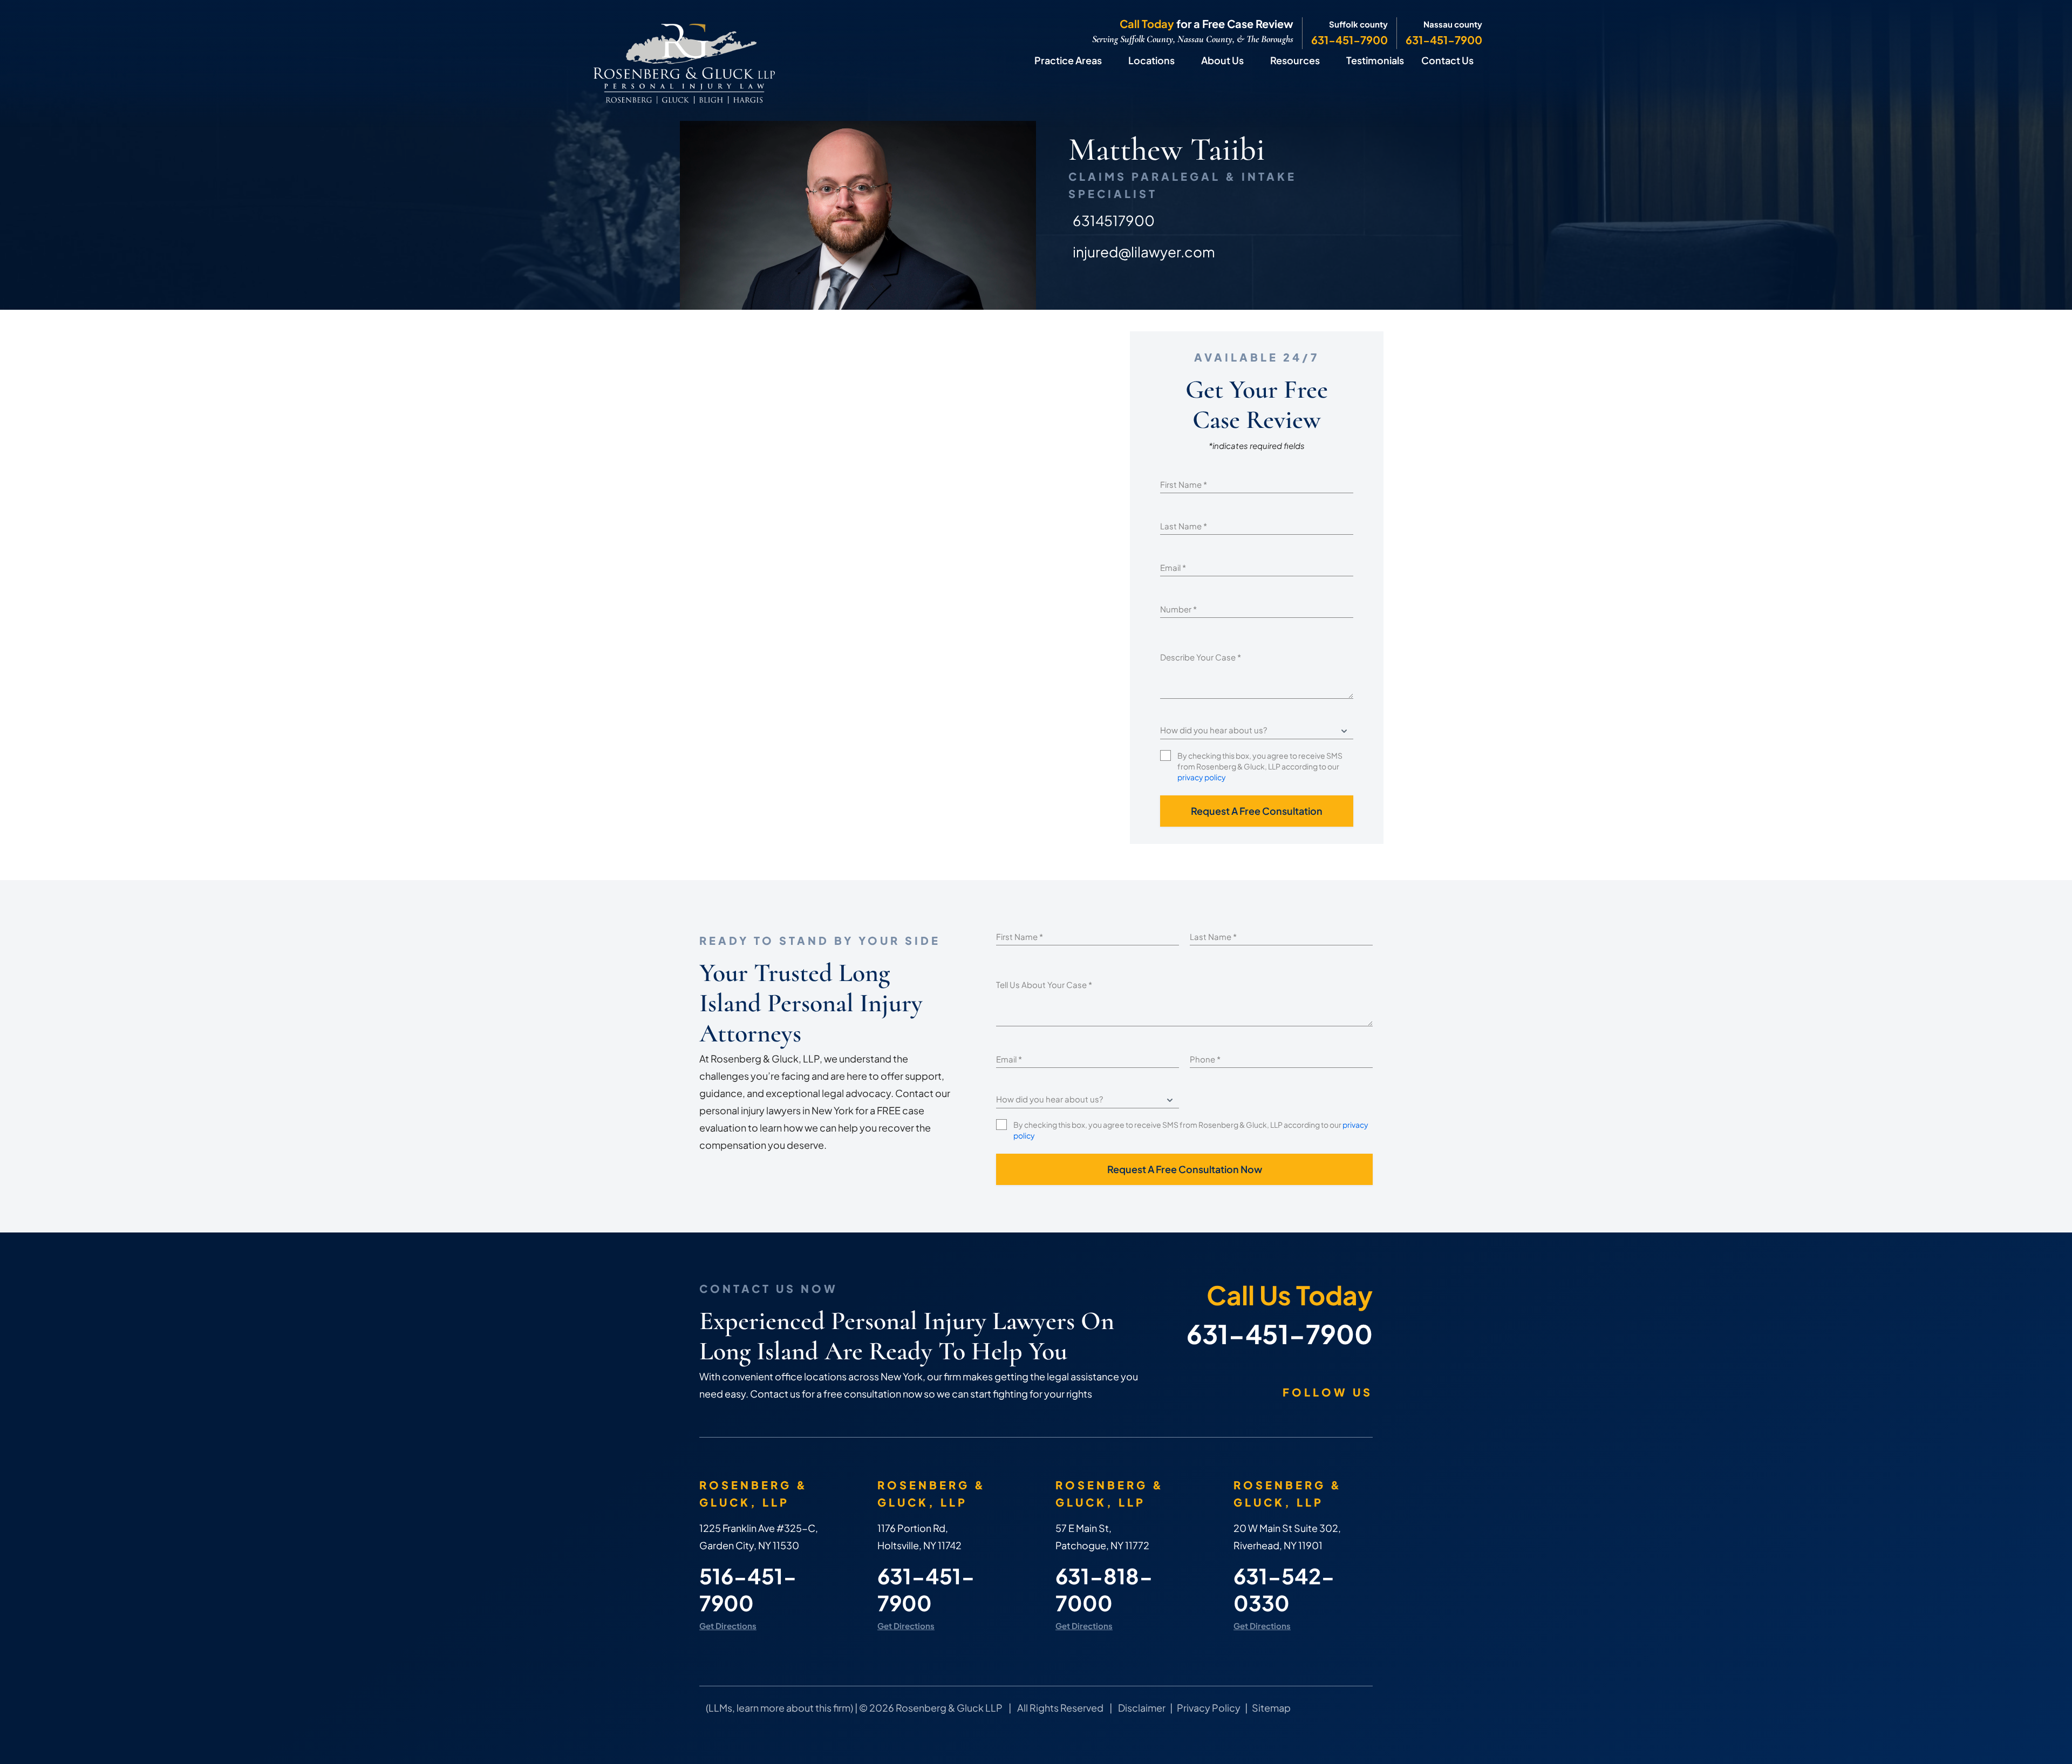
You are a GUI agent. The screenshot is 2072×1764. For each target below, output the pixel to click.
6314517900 (1114, 220)
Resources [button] (1295, 60)
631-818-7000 (1104, 1589)
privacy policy (1202, 777)
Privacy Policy (1209, 1708)
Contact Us (1447, 60)
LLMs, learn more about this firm (779, 1708)
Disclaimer (1142, 1708)
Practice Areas (1068, 60)
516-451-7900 (748, 1589)
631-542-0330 (1284, 1589)
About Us (1222, 60)
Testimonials (1375, 60)
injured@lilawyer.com (1144, 252)
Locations (1151, 60)
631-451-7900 (1349, 40)
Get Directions (728, 1626)
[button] (1113, 60)
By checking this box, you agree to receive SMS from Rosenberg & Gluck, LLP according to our (1260, 766)
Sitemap (1271, 1708)
